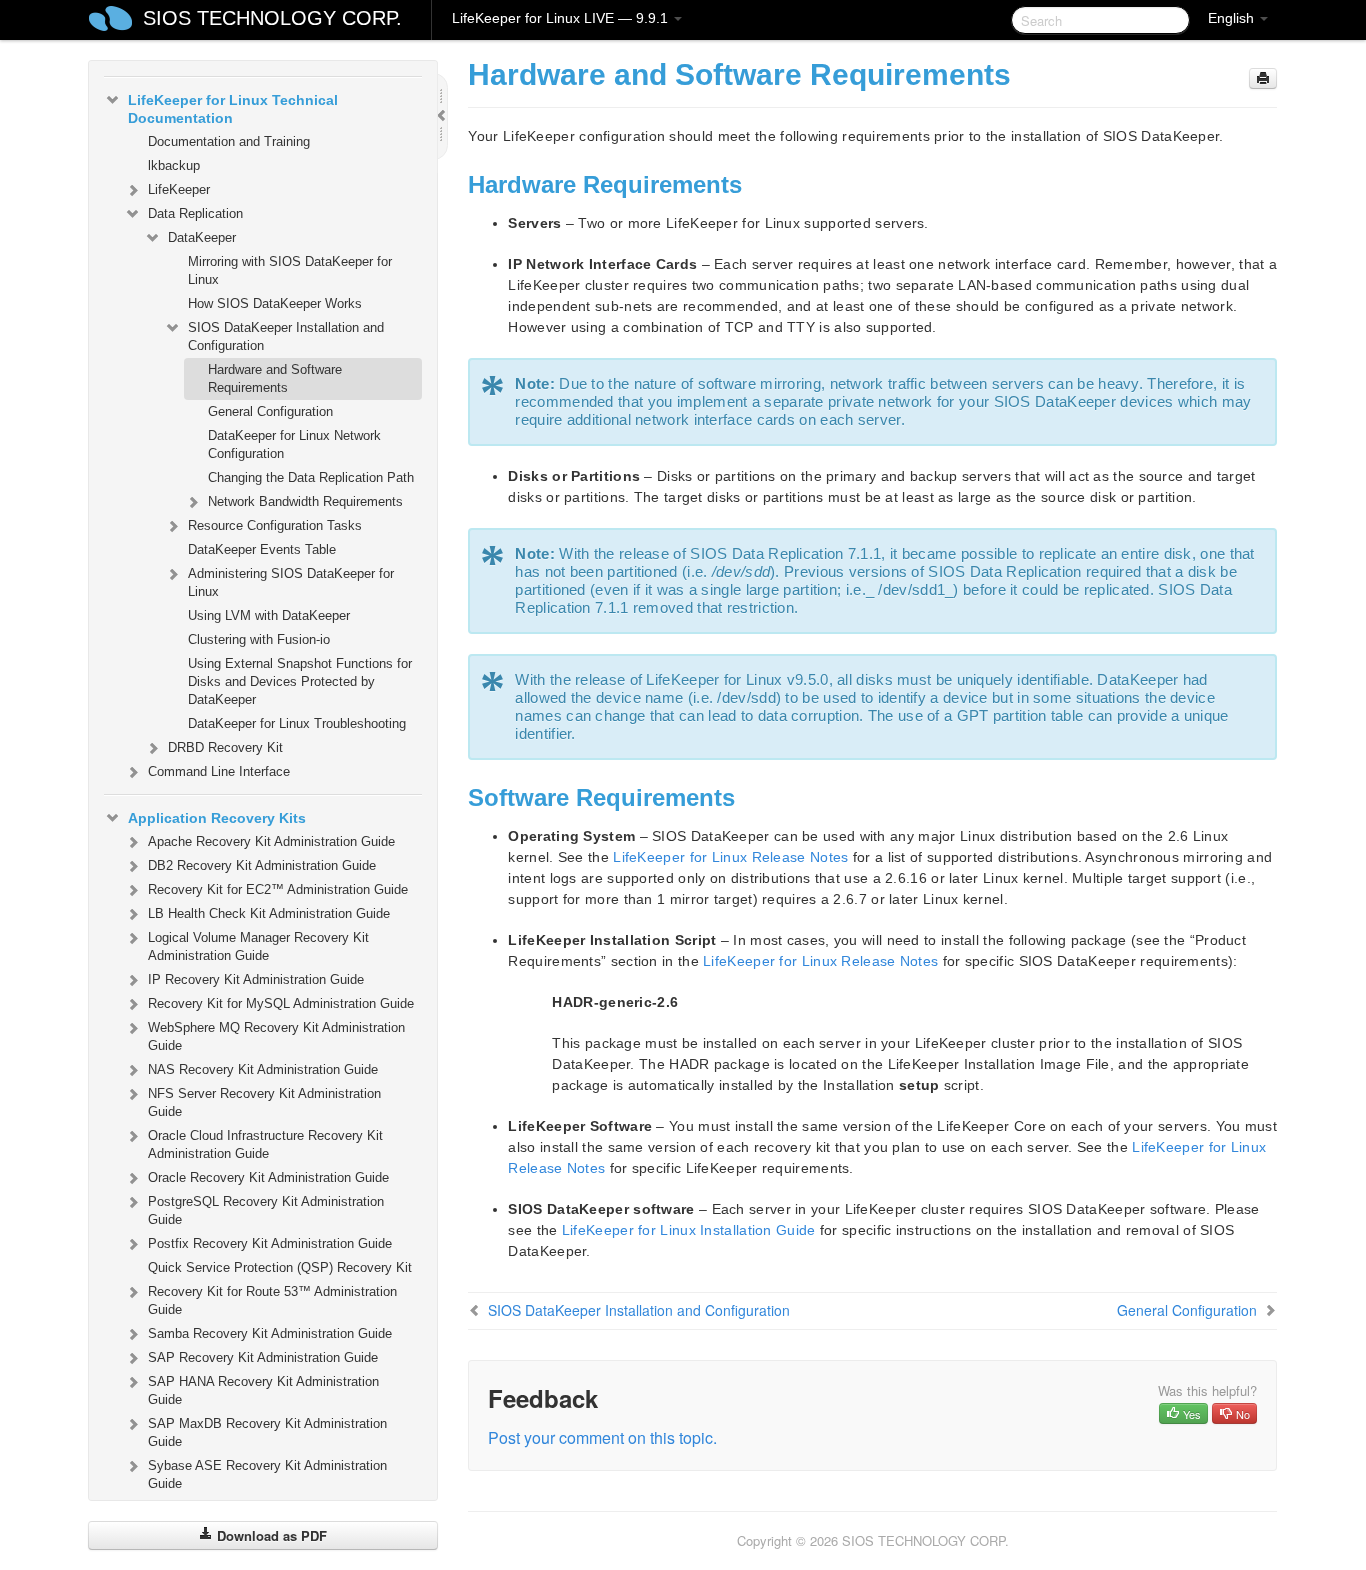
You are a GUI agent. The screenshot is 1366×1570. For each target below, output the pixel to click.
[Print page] (1263, 78)
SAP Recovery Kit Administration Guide (263, 1357)
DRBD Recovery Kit (225, 747)
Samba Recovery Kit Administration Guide (270, 1333)
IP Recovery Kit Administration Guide (256, 979)
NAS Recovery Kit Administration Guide (263, 1069)
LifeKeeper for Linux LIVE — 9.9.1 (562, 18)
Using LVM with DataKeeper (269, 615)
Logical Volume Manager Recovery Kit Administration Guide (258, 946)
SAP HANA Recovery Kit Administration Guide (263, 1390)
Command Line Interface (219, 771)
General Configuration (270, 411)
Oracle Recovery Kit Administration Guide (268, 1177)
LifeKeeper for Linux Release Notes (730, 857)
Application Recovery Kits (217, 818)
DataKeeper (202, 237)
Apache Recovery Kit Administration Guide (271, 841)
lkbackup (174, 165)
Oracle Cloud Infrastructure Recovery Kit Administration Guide (265, 1144)
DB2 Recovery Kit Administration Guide (262, 865)
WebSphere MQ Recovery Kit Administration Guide (276, 1036)
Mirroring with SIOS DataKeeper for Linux (290, 270)
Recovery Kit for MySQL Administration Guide (281, 1003)
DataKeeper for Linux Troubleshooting (297, 723)
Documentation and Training (229, 141)
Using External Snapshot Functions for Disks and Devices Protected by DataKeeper (300, 681)
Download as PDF (270, 1535)
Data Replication (195, 213)
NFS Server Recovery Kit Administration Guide (264, 1102)
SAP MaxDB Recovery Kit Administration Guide (267, 1432)
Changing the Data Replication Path (311, 477)
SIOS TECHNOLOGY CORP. (272, 18)
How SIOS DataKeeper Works (275, 303)
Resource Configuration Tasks (275, 525)
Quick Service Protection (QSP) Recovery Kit (280, 1267)
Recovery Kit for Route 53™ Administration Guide (272, 1300)
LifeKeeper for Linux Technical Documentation (233, 109)
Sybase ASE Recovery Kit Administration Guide (267, 1474)
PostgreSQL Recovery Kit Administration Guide (266, 1210)
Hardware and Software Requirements (275, 378)
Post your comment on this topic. (602, 1437)
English (1233, 18)
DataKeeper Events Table (262, 549)
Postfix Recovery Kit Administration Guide (270, 1243)
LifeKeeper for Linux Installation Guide (689, 1230)
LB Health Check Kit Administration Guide (269, 913)
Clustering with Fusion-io (259, 639)
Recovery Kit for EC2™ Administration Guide (278, 889)
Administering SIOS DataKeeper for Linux (291, 582)
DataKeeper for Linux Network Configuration (294, 444)
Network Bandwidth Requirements (305, 501)
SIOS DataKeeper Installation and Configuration (286, 336)
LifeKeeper (179, 189)
